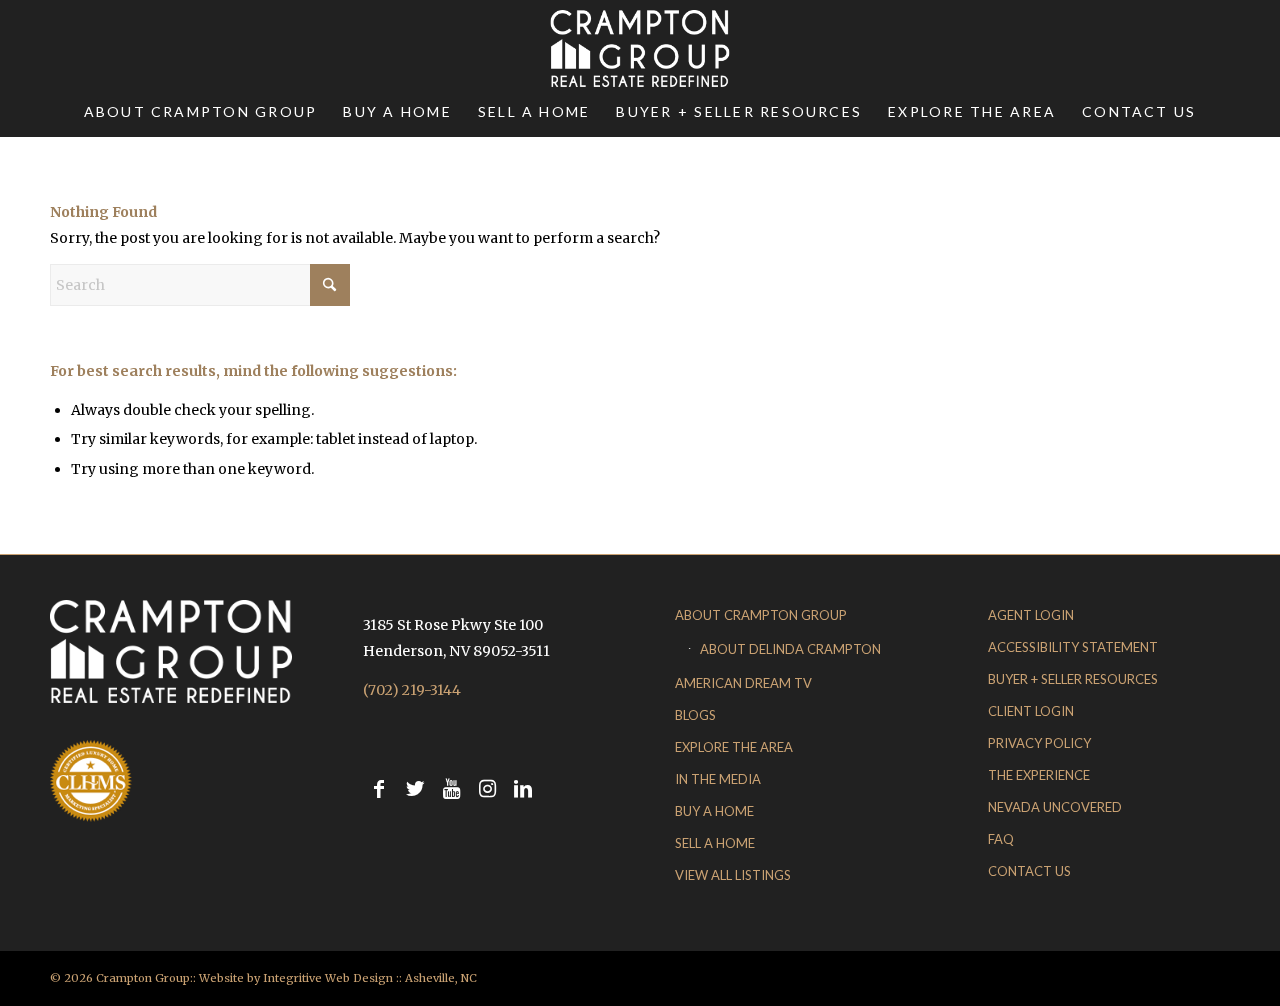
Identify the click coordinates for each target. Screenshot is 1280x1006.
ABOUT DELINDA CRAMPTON (790, 649)
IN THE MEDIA (718, 779)
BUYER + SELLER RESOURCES (1073, 679)
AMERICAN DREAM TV (743, 683)
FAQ (1001, 839)
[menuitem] (201, 112)
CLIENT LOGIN (1031, 711)
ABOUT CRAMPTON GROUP (761, 615)
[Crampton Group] (639, 48)
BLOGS (695, 715)
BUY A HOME (714, 811)
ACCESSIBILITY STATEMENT (1073, 647)
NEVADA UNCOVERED (1055, 807)
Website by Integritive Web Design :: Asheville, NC (338, 978)
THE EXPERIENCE (1039, 775)
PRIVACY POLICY (1039, 743)
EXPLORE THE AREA (734, 747)
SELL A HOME (715, 843)
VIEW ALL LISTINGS (733, 875)
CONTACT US (1029, 871)
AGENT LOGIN (1031, 615)
